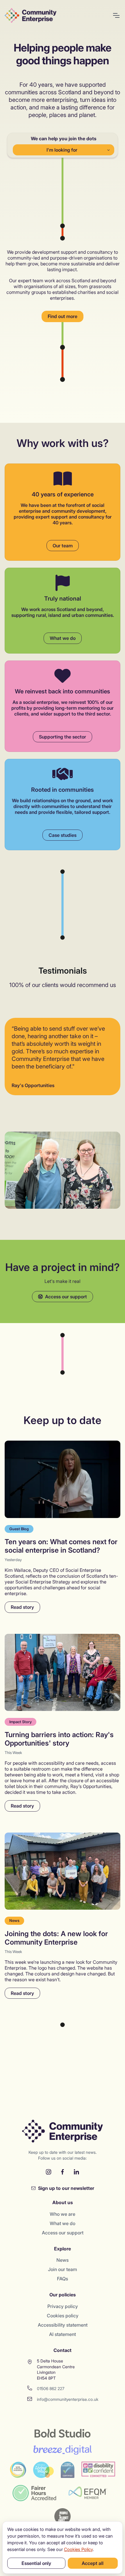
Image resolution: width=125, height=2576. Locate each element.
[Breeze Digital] (63, 2450)
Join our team (63, 2269)
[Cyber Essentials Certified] (68, 2470)
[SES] (18, 2470)
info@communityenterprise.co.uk (68, 2399)
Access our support (65, 1297)
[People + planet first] (63, 2516)
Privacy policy (63, 2306)
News (63, 2260)
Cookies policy (63, 2316)
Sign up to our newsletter (66, 2188)
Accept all (93, 2563)
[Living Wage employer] (43, 2470)
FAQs (63, 2279)
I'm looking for (62, 150)
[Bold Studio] (63, 2433)
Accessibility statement (63, 2325)
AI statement (63, 2334)
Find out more (63, 316)
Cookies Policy (78, 2549)
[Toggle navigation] (116, 15)
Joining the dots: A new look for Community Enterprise (56, 1938)
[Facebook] (63, 2172)
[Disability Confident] (98, 2470)
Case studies (63, 835)
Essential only (36, 2563)
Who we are (63, 2214)
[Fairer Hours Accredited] (34, 2493)
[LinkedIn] (76, 2172)
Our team (63, 546)
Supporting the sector (63, 737)
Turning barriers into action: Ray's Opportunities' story (59, 1739)
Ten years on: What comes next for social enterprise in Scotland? (61, 1546)
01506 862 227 (51, 2388)
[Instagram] (49, 2172)
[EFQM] (88, 2493)
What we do (63, 638)
